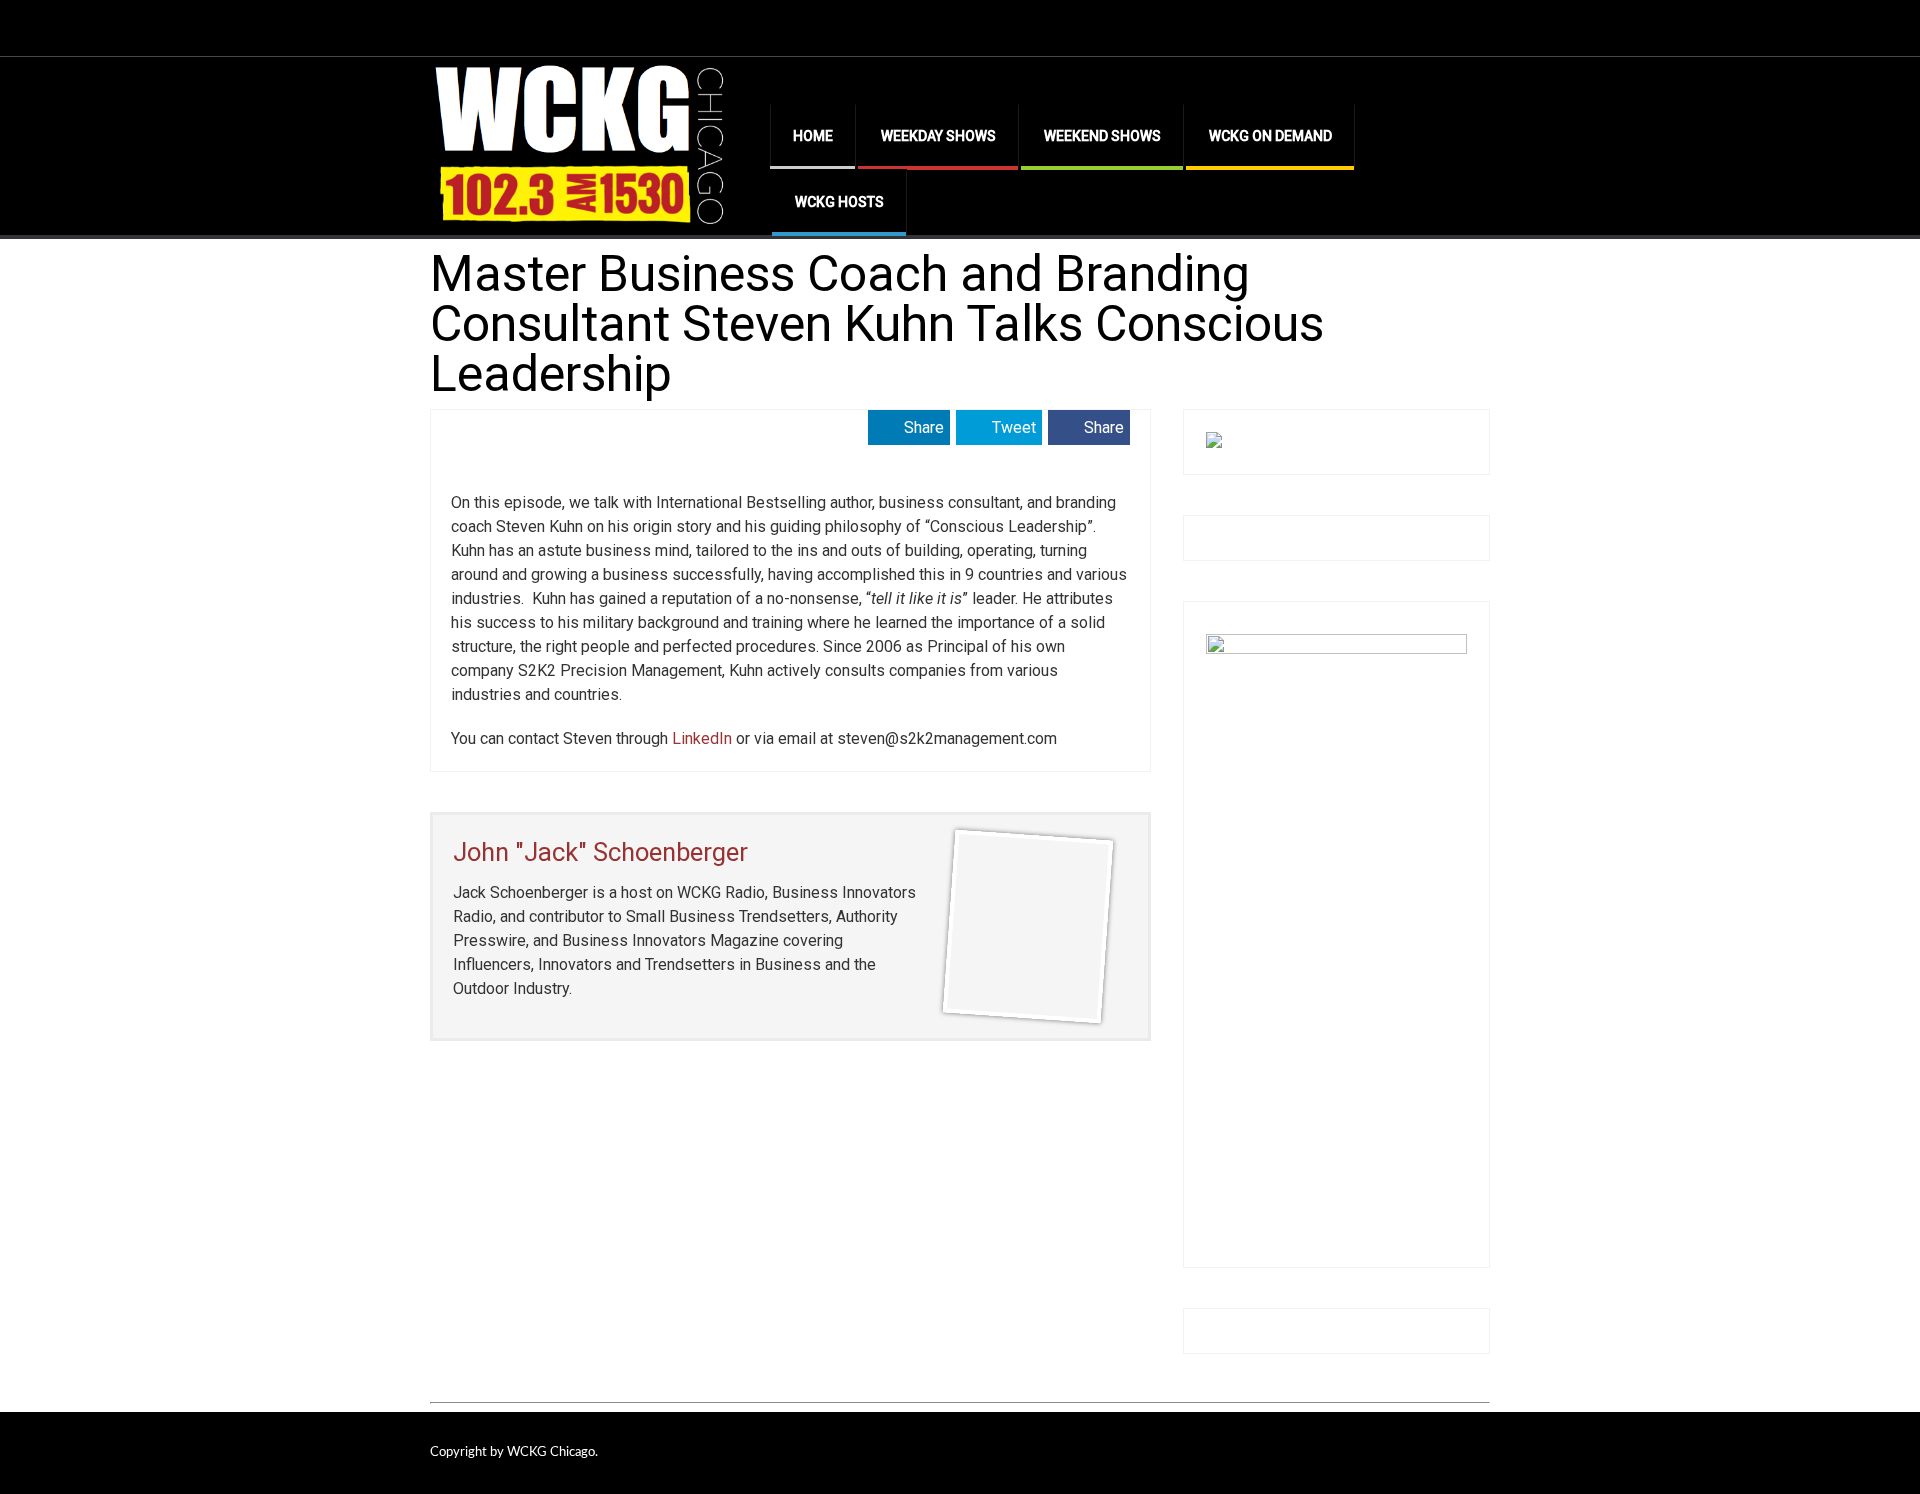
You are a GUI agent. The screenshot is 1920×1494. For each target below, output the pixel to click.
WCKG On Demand (1270, 136)
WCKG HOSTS (839, 202)
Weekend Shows (1102, 136)
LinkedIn (702, 738)
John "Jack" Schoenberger (600, 852)
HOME (813, 136)
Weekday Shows (938, 136)
